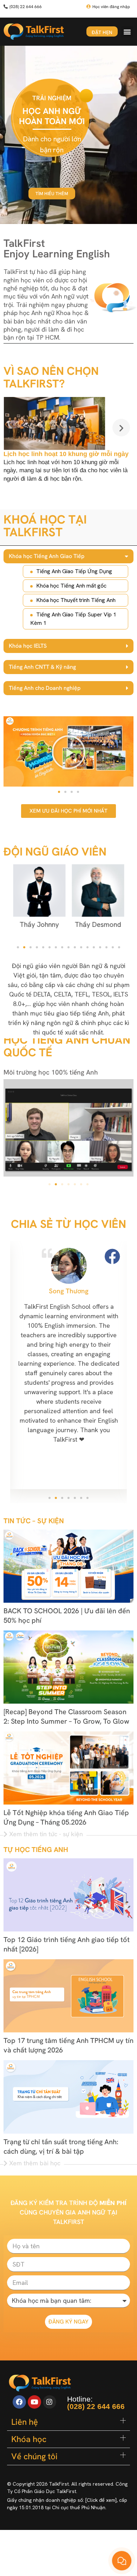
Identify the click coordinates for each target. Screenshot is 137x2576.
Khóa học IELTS (28, 646)
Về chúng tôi (34, 2456)
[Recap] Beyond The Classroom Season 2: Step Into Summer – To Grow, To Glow (66, 1716)
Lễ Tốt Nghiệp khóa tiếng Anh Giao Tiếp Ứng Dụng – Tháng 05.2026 (66, 1817)
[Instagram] (50, 2402)
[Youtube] (34, 2402)
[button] (127, 32)
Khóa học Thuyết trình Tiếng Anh (76, 600)
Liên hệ (25, 2422)
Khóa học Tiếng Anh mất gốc (71, 586)
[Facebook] (19, 2402)
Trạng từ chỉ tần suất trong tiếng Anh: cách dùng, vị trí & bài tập (61, 2146)
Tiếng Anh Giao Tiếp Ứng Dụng (74, 571)
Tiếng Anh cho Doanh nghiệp (45, 688)
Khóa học (29, 2439)
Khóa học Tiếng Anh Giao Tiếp (47, 556)
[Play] (68, 751)
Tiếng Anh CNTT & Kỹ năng (42, 667)
